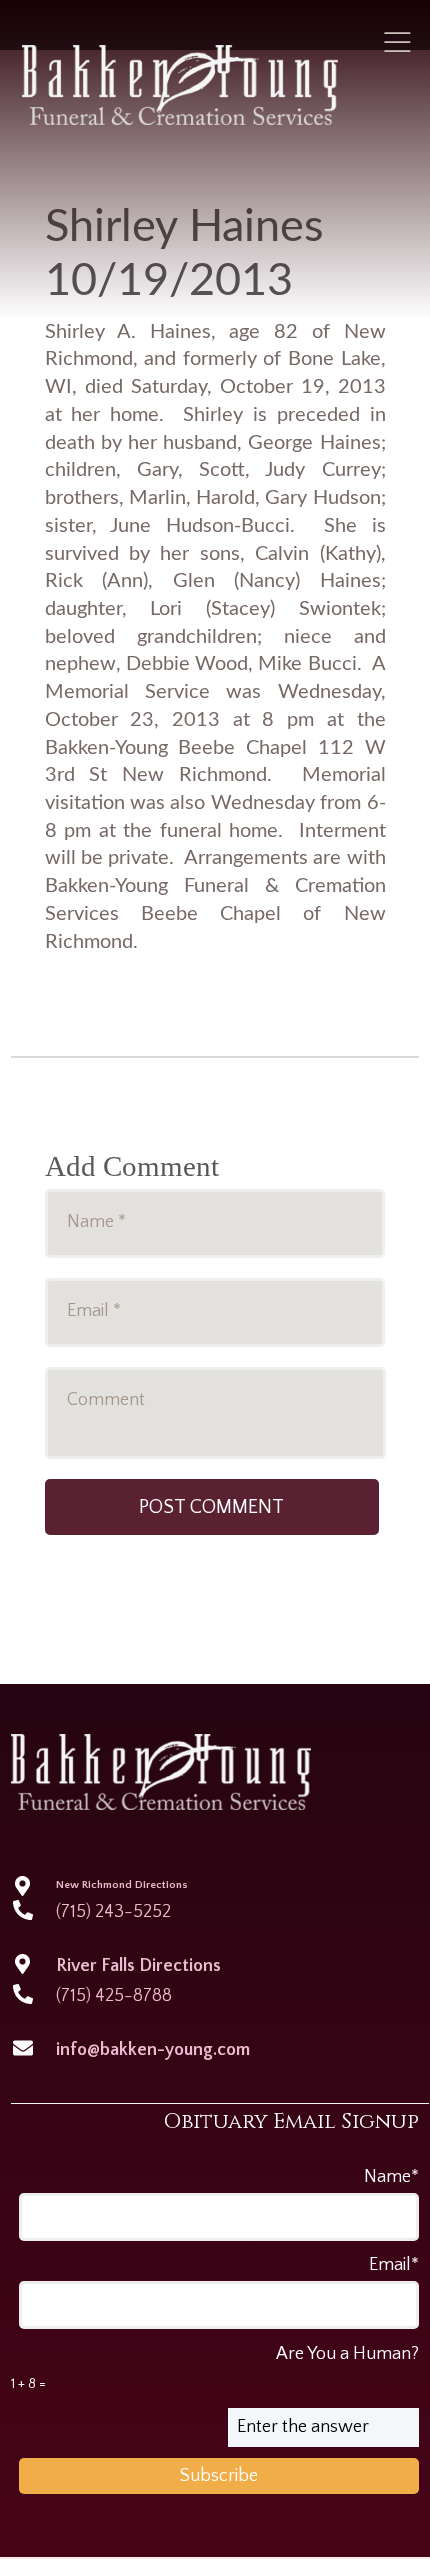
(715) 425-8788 (114, 1996)
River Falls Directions (138, 1966)
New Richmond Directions (122, 1885)
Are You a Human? (215, 2368)
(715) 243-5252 (113, 1912)
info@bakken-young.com (153, 2050)
